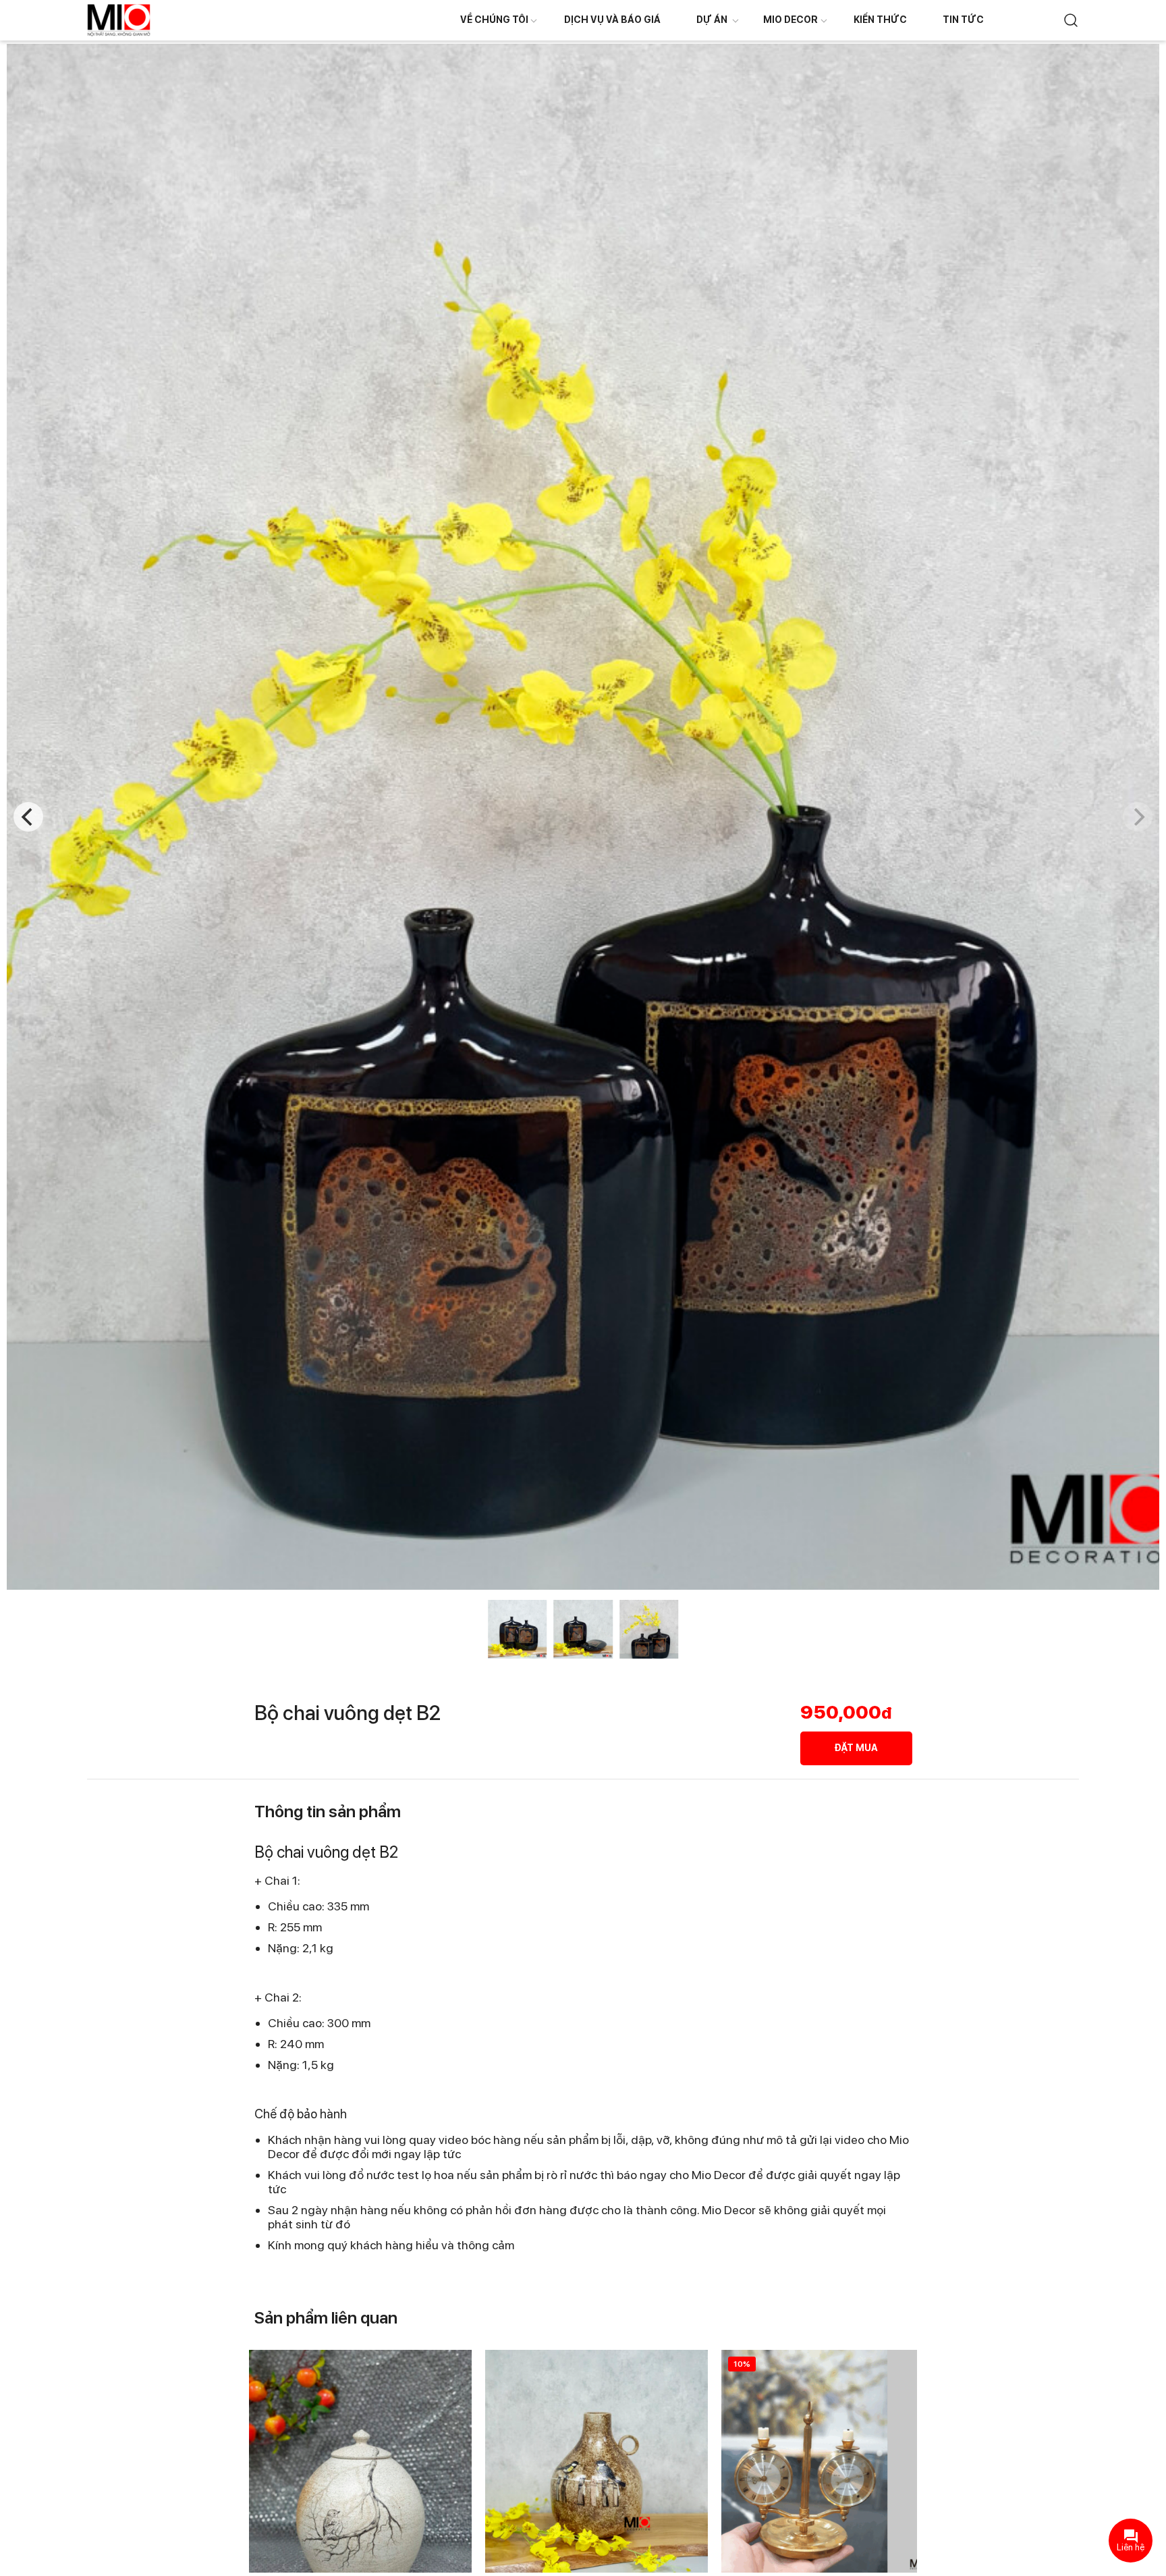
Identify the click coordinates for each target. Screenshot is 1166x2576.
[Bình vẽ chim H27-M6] (596, 2461)
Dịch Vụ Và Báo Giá (612, 20)
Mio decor (790, 20)
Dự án (712, 20)
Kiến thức (880, 20)
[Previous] (28, 817)
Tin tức (963, 20)
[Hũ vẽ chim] (360, 2461)
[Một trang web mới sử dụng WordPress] (119, 19)
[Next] (1138, 817)
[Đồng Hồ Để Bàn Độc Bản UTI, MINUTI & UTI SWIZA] (833, 2461)
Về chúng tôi (494, 20)
